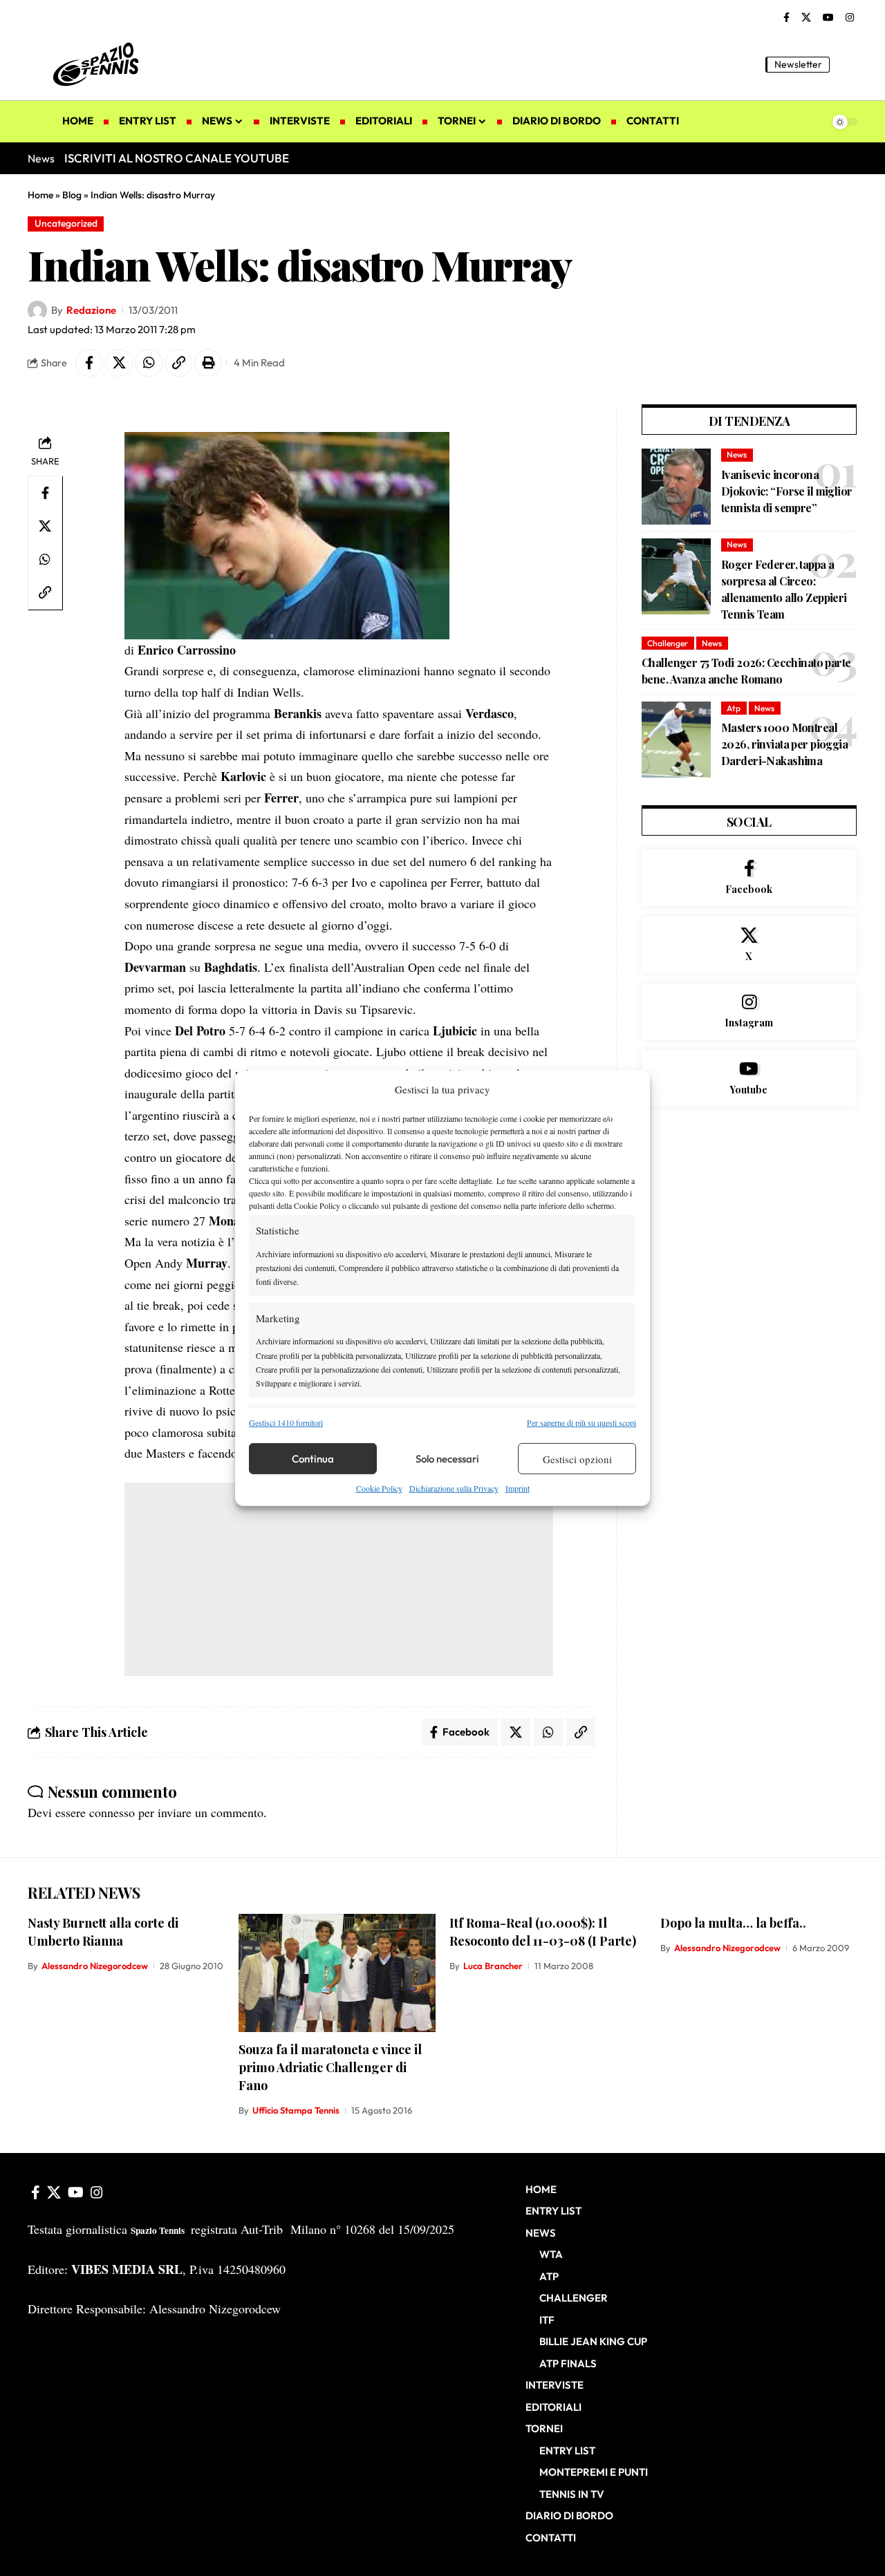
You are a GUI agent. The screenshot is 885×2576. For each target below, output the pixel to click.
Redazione (91, 310)
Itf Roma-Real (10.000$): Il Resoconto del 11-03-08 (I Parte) (543, 1932)
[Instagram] (850, 18)
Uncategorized (66, 223)
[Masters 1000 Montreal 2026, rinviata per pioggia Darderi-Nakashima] (676, 740)
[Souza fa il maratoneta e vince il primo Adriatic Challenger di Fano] (337, 1973)
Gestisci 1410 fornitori (286, 1422)
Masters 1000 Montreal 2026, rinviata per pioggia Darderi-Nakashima (784, 744)
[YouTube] (828, 18)
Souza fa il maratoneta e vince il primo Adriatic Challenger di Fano (330, 2067)
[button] (847, 64)
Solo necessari (447, 1459)
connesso (112, 1812)
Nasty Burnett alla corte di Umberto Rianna (103, 1932)
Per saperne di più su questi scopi (581, 1422)
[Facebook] (786, 18)
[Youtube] (749, 1078)
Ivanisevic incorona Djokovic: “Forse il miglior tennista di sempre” (787, 491)
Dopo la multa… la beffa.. (733, 1923)
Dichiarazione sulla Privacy (454, 1488)
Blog (72, 195)
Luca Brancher (493, 1966)
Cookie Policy (379, 1488)
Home (40, 195)
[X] (806, 18)
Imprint (518, 1488)
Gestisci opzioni (577, 1459)
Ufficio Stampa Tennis (296, 2110)
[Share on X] (119, 363)
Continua (313, 1459)
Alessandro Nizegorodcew (95, 1966)
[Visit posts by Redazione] (37, 310)
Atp (734, 708)
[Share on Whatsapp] (149, 363)
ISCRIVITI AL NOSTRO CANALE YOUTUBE (177, 158)
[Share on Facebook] (89, 363)
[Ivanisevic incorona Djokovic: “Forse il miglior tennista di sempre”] (676, 487)
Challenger (668, 643)
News (737, 454)
